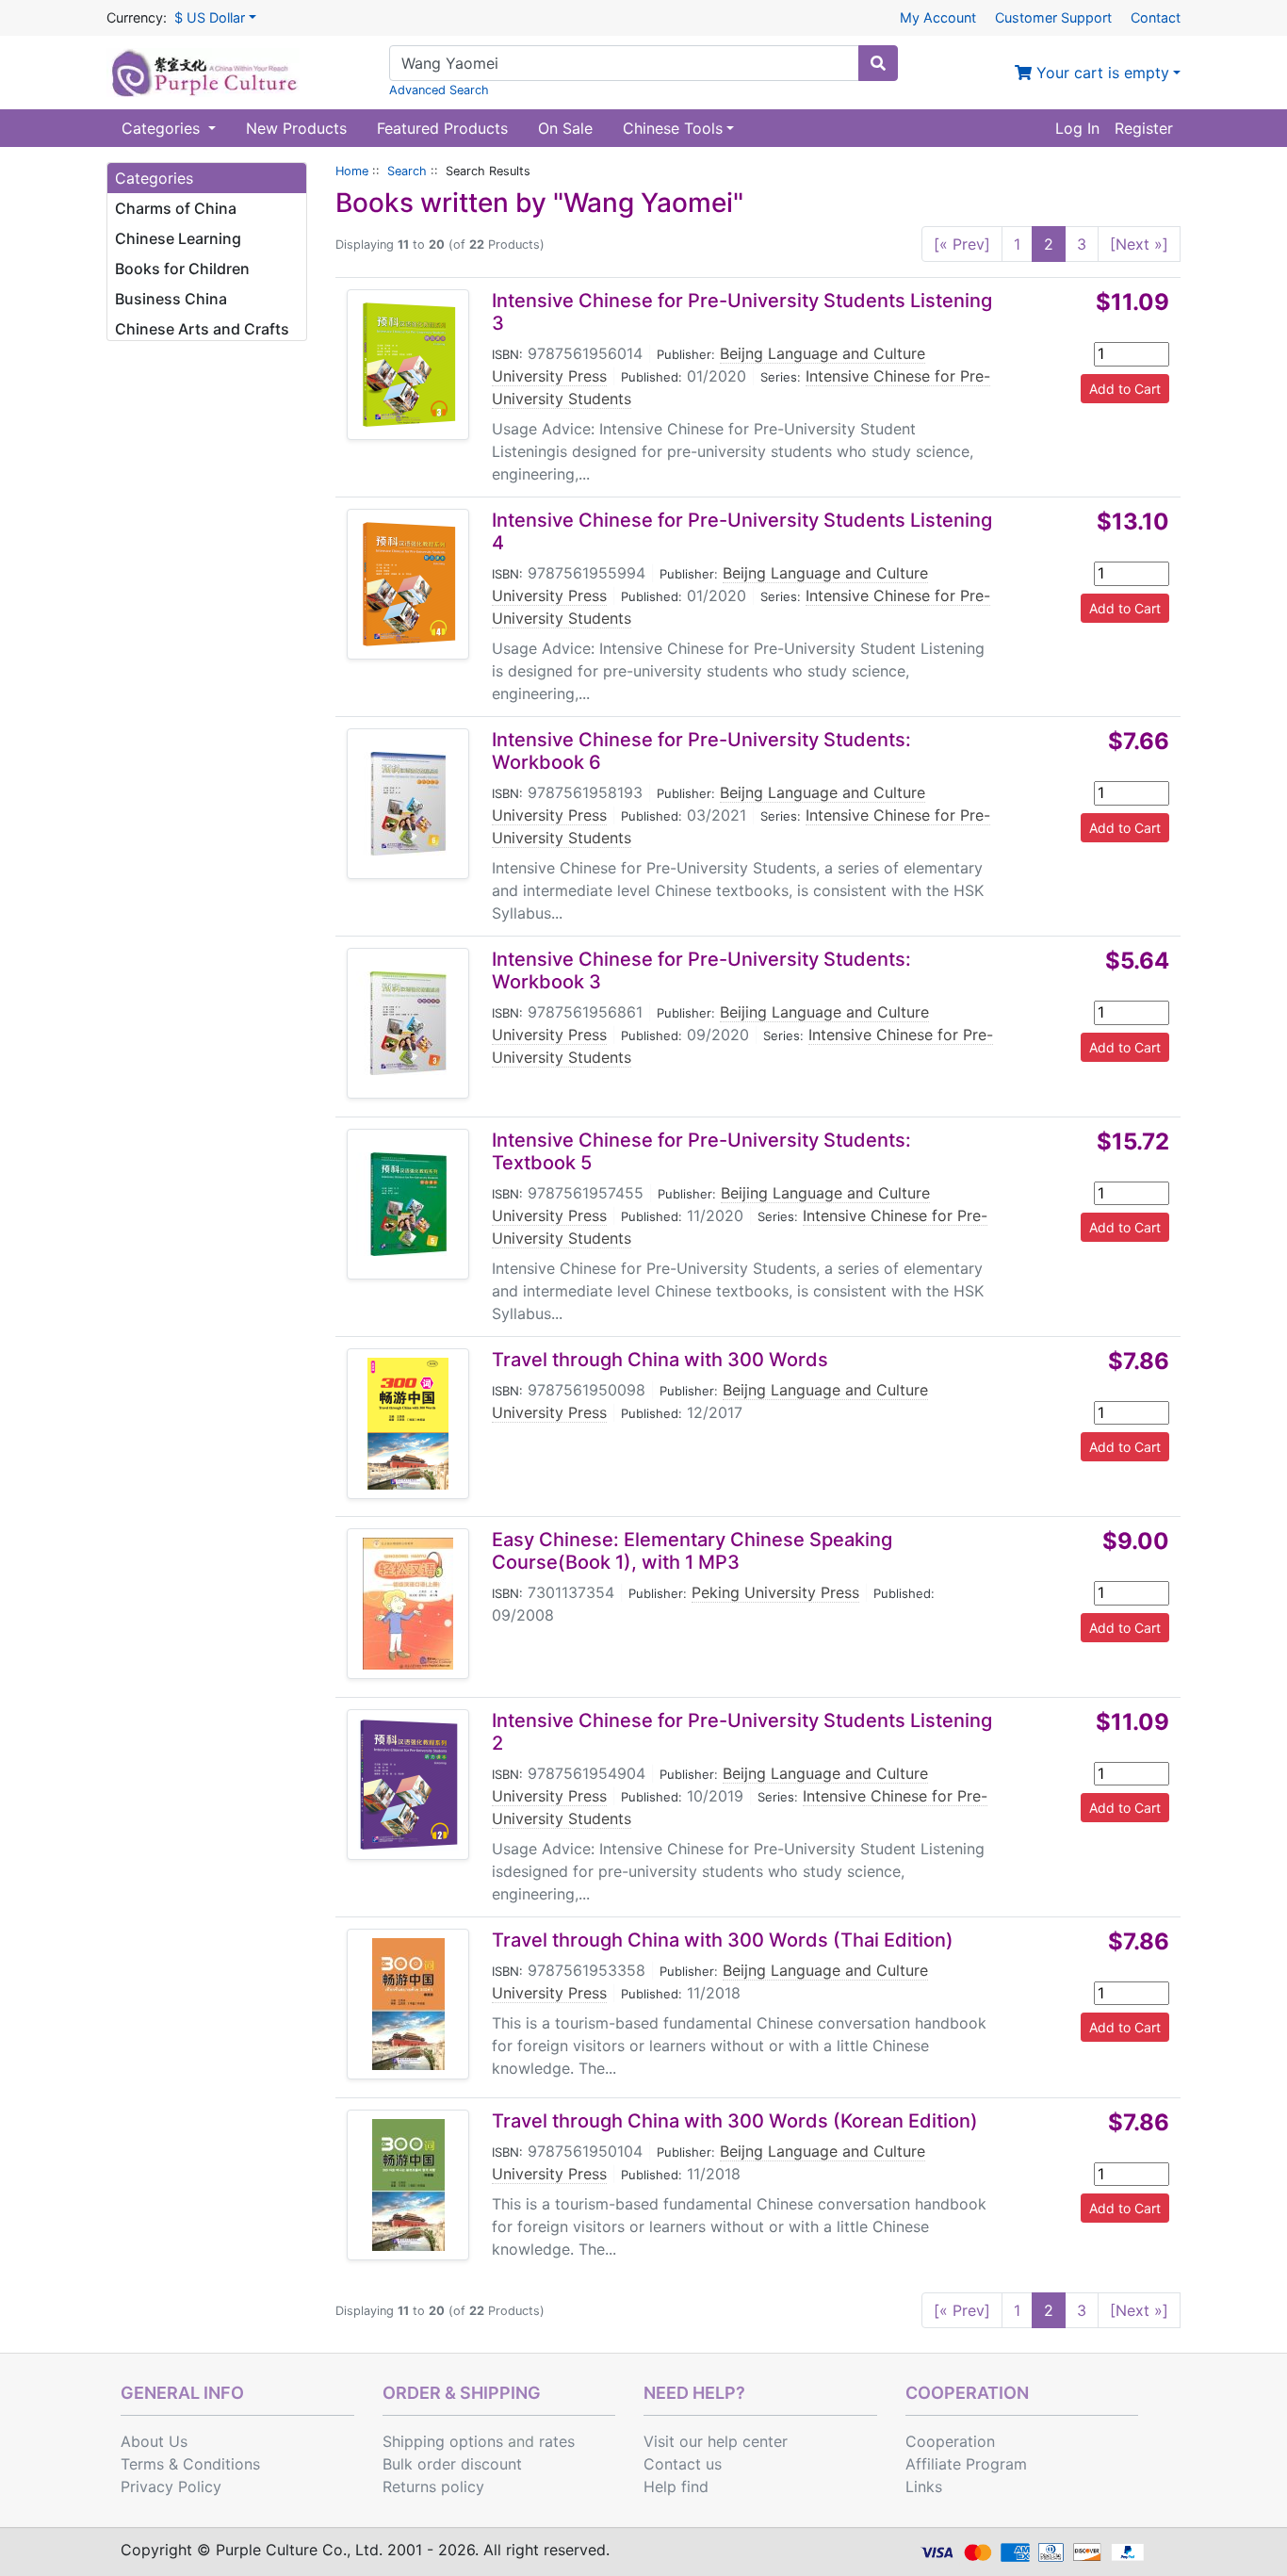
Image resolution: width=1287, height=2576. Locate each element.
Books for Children (182, 269)
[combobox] (624, 63)
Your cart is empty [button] (1100, 73)
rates (557, 2441)
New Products (296, 128)
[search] (878, 63)
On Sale (565, 128)
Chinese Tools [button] (673, 128)
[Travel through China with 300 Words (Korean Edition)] (408, 2185)
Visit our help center (716, 2441)
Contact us (683, 2464)
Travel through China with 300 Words (660, 1360)
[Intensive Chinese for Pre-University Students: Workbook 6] (408, 804)
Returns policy (433, 2486)
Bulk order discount (452, 2464)
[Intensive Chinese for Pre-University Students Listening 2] (408, 1785)
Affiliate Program (966, 2464)
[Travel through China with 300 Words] (408, 1424)
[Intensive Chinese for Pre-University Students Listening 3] (408, 365)
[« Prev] (962, 244)
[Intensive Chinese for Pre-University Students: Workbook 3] (408, 1023)
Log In (1077, 128)
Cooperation (950, 2441)
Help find (676, 2486)
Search (407, 171)
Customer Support (1053, 17)
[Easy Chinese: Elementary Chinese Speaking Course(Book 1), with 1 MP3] (408, 1604)
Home (352, 171)
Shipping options (443, 2441)
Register (1144, 128)
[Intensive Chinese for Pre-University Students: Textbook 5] (408, 1204)
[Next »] (1139, 244)
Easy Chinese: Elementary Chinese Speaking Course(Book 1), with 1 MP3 (692, 1551)
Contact (1156, 17)
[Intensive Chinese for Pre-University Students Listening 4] (408, 584)
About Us (154, 2441)
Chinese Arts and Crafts (202, 329)
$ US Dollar (210, 17)
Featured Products (442, 128)
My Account (938, 17)
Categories (163, 128)
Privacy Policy (171, 2486)
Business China (171, 299)
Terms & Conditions (190, 2464)
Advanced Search (439, 90)
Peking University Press (775, 1592)
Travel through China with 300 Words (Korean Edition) (735, 2121)
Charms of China (176, 208)
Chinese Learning (178, 238)
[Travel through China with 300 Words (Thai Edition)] (408, 2004)
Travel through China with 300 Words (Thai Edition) (723, 1940)
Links (924, 2486)
